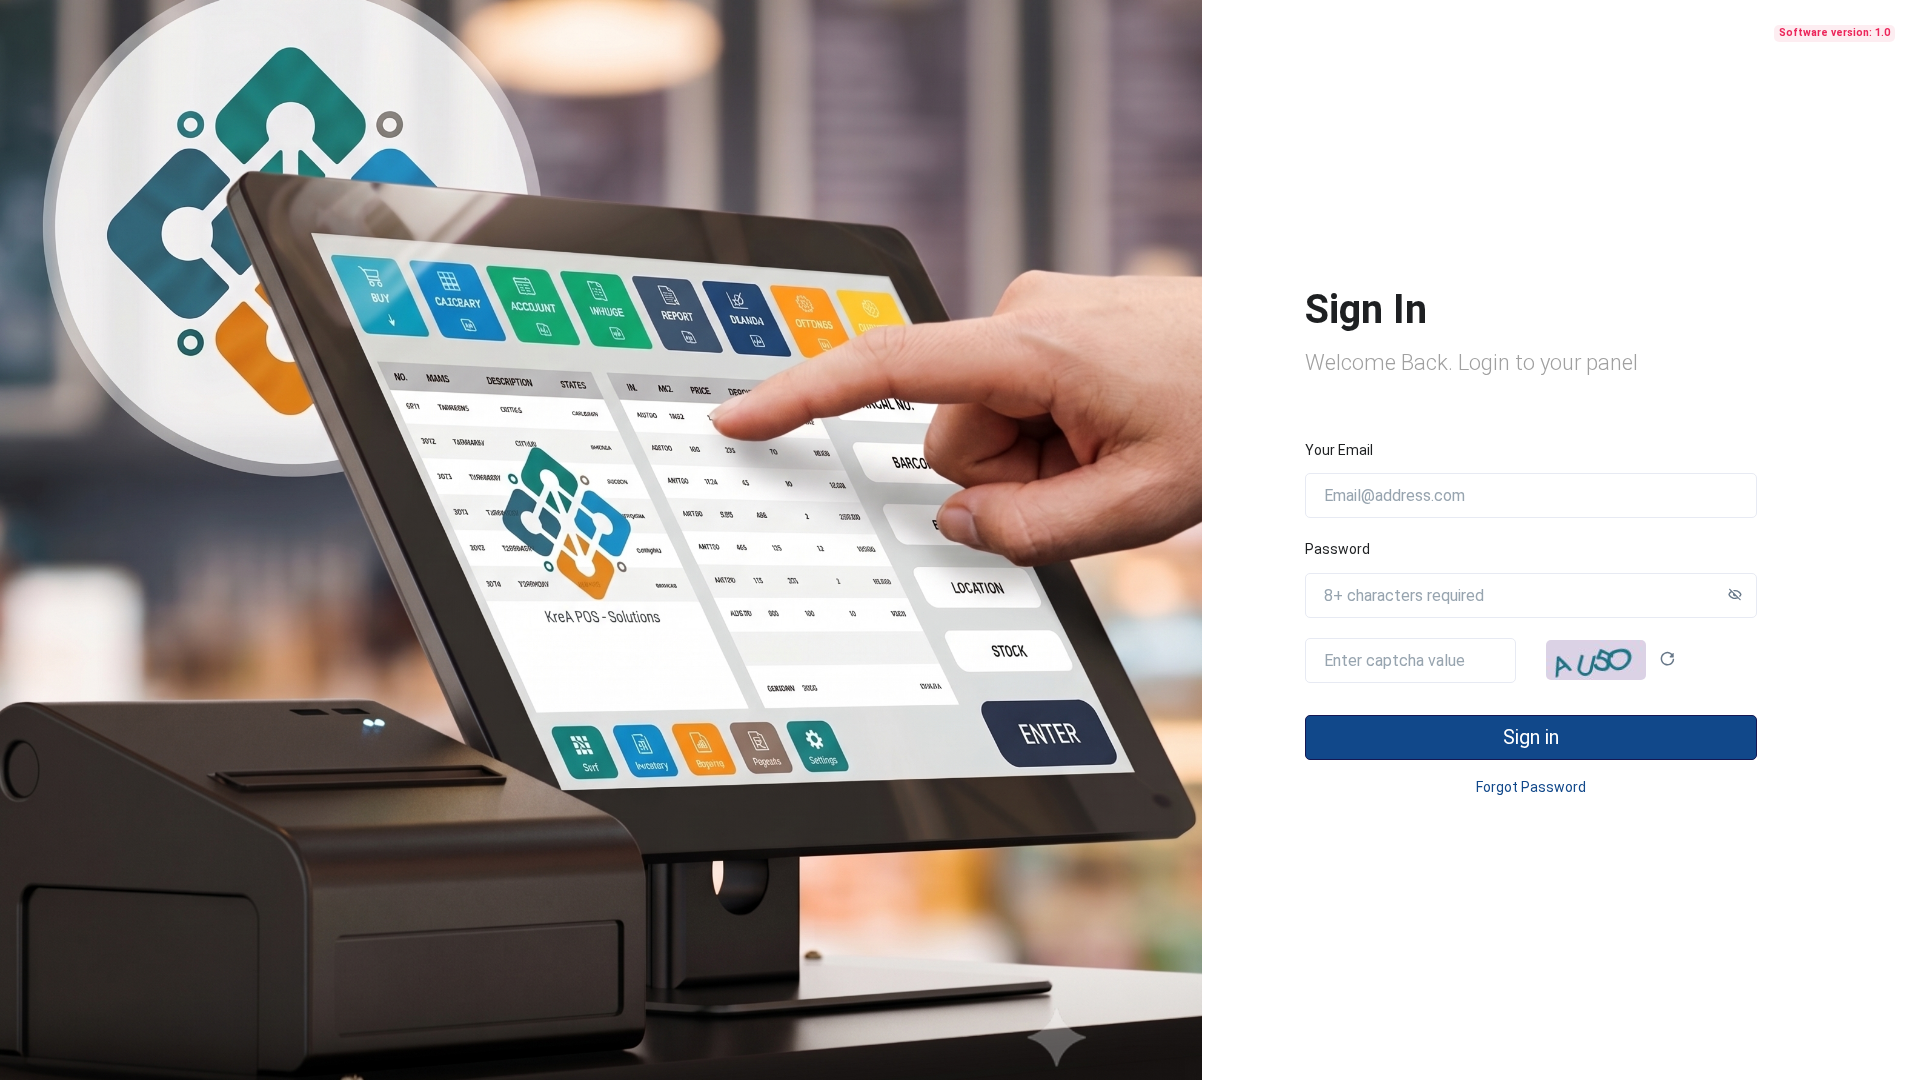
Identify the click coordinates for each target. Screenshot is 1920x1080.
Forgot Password (1531, 787)
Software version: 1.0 (1834, 32)
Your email (1339, 450)
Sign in (1531, 737)
